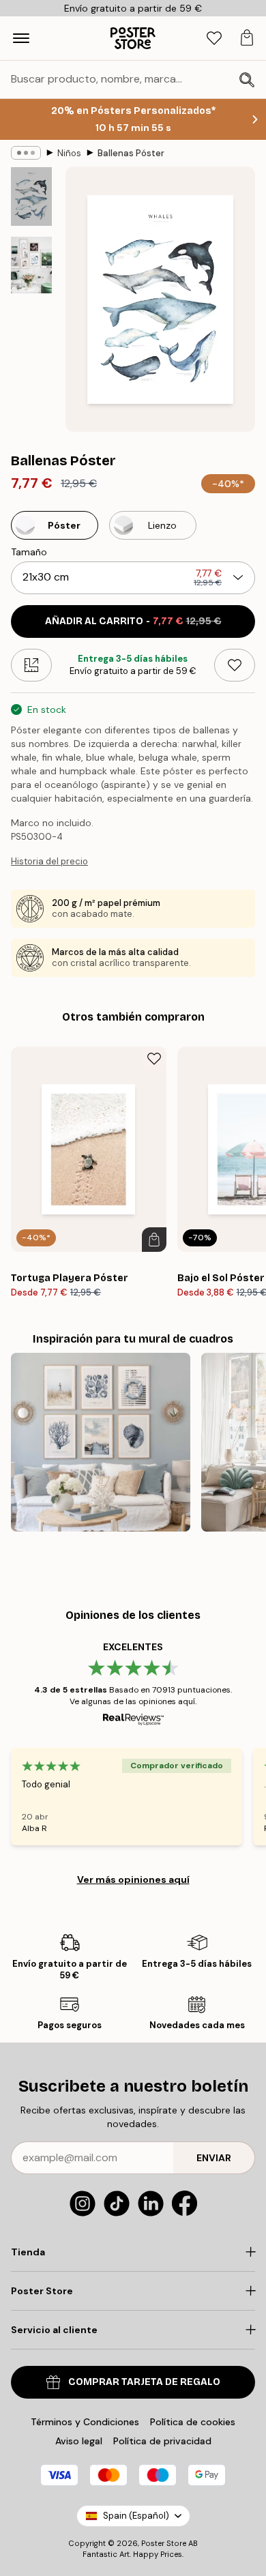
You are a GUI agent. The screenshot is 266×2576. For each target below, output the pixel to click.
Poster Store (164, 2543)
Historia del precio (49, 861)
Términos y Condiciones (85, 2422)
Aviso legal (79, 2441)
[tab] (214, 39)
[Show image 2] (31, 265)
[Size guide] (31, 665)
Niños (69, 153)
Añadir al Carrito (133, 621)
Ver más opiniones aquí (133, 1879)
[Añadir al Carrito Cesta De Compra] (154, 1240)
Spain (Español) (136, 2516)
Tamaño (29, 552)
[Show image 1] (31, 196)
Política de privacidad (162, 2441)
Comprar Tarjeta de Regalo (144, 2382)
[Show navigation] (21, 38)
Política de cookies (193, 2422)
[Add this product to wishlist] (235, 665)
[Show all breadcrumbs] (26, 153)
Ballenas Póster (131, 153)
